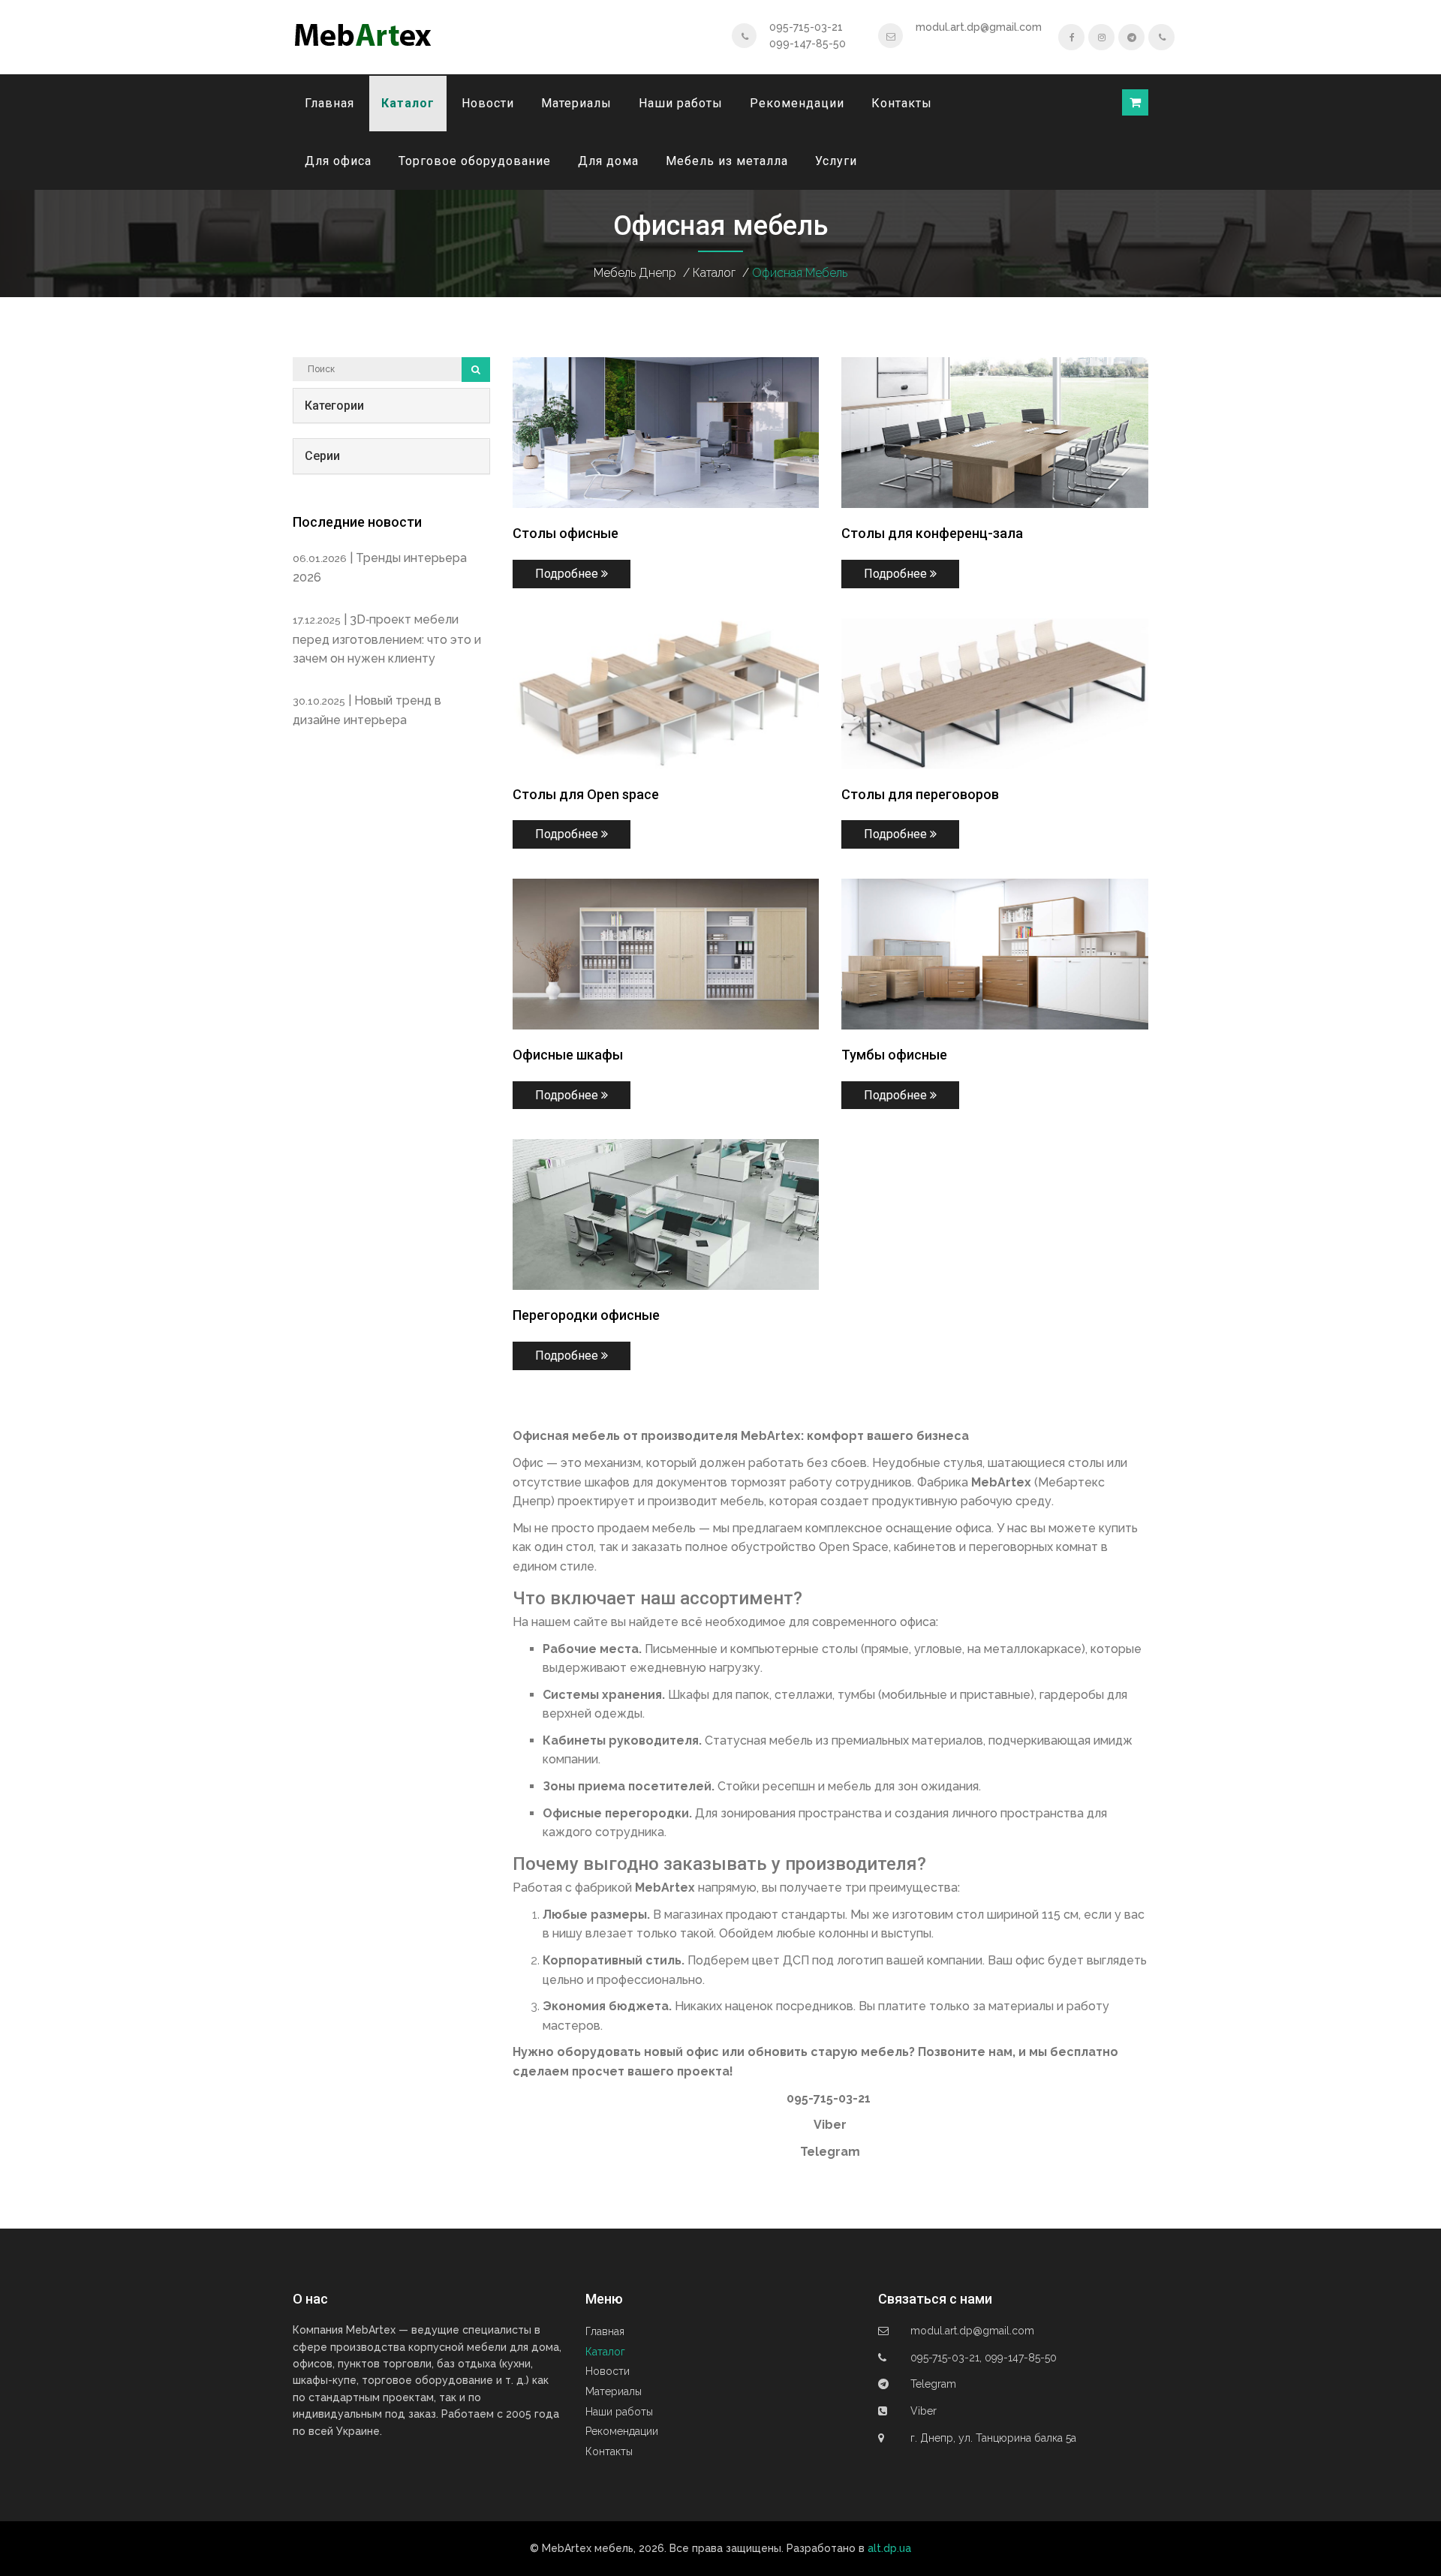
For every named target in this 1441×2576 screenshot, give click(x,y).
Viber (830, 2125)
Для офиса (338, 161)
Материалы (576, 103)
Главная (329, 103)
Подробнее (568, 574)
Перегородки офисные (586, 1315)
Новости (488, 103)
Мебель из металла (727, 161)
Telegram (830, 2152)
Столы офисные (566, 533)
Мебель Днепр (635, 273)
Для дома (608, 161)
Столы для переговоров (920, 794)
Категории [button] (334, 406)
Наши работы (681, 103)
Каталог (408, 103)
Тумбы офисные (894, 1055)
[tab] (391, 406)
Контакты (902, 103)
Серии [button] (322, 456)
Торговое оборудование (475, 161)
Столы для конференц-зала (932, 533)
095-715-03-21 (806, 27)
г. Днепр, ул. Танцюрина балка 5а (993, 2438)
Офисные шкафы (568, 1055)
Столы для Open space (586, 794)
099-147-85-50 (808, 44)
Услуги (836, 161)
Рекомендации (797, 103)
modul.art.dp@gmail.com (979, 27)
